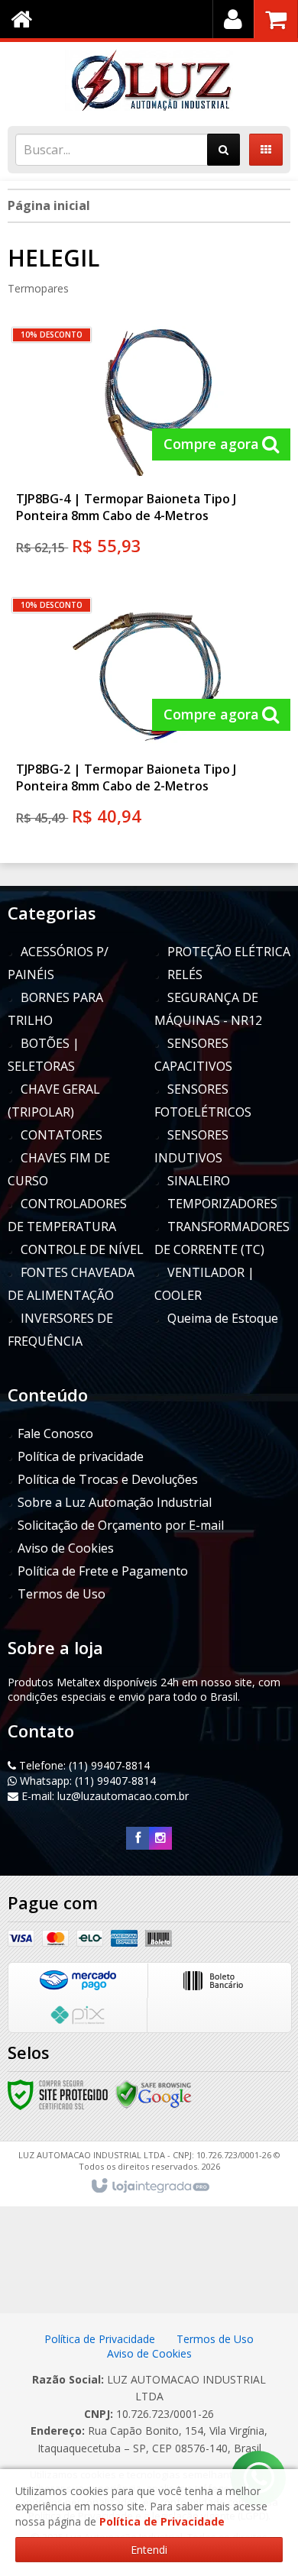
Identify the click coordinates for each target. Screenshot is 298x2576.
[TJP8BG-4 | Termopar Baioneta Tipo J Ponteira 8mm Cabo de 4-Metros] (147, 446)
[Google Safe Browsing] (154, 2094)
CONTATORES (62, 1135)
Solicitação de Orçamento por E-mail (121, 1525)
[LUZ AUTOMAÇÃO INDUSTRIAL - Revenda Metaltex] (149, 80)
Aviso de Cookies (66, 1548)
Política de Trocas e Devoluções (108, 1479)
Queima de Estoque (223, 1318)
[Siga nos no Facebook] (138, 1838)
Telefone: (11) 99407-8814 (83, 1765)
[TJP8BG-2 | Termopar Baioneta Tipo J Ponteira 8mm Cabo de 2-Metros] (147, 716)
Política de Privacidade (101, 2339)
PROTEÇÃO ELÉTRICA (229, 952)
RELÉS (185, 974)
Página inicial (49, 205)
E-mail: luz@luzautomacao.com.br (104, 1796)
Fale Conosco (55, 1433)
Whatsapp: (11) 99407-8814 (86, 1781)
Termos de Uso (62, 1594)
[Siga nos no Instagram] (160, 1838)
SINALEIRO (199, 1181)
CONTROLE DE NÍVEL (82, 1249)
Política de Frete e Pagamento (103, 1571)
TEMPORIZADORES (222, 1204)
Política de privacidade (81, 1456)
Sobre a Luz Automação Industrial (115, 1502)
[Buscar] (223, 150)
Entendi (149, 2550)
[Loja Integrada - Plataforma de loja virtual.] (149, 2187)
